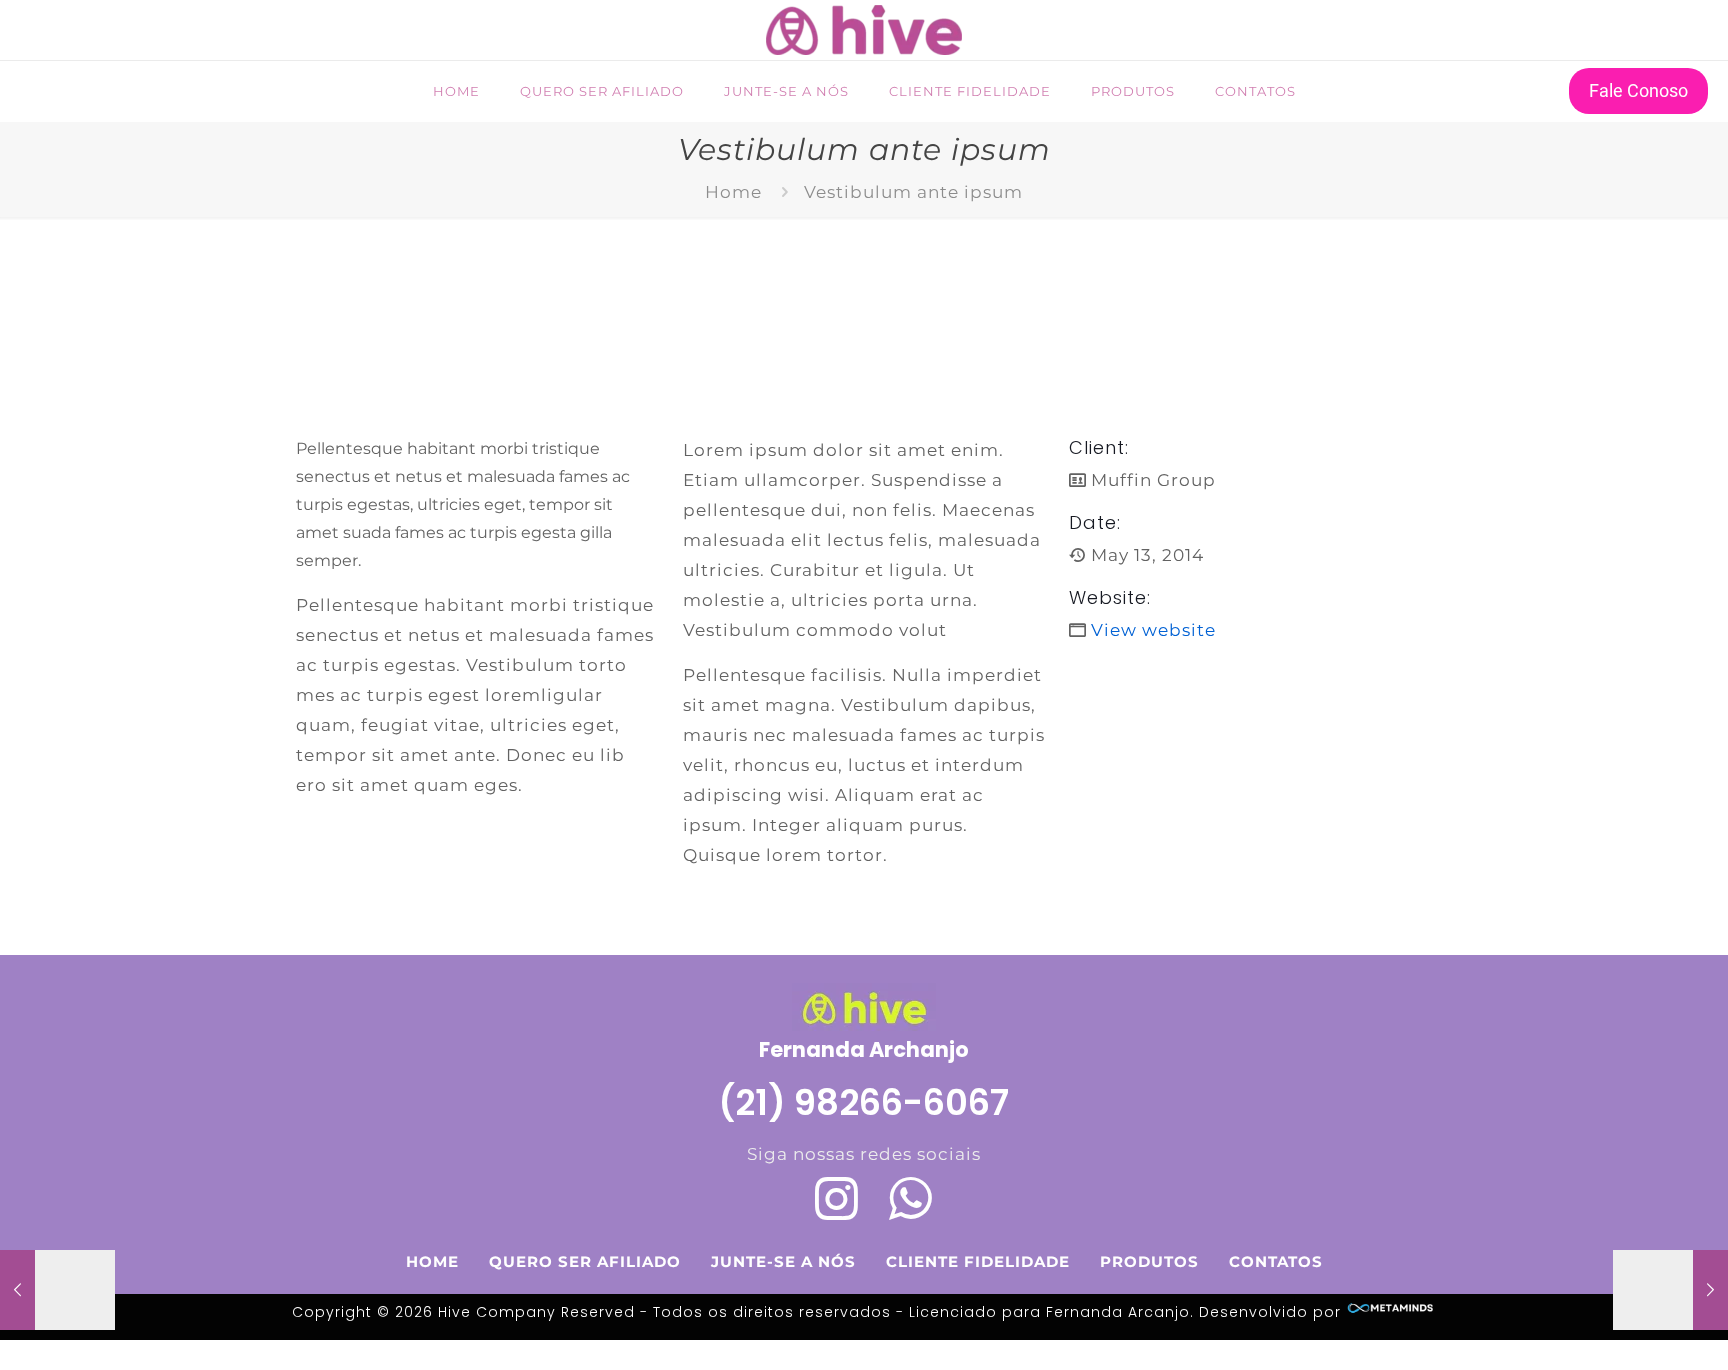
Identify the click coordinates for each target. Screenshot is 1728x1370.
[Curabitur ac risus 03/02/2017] (1670, 1290)
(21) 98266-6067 (863, 1102)
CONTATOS (1276, 1261)
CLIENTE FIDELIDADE (978, 1261)
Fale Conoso (1638, 90)
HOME (432, 1261)
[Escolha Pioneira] (864, 30)
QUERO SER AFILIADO (585, 1261)
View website (1153, 630)
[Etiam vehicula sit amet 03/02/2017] (57, 1290)
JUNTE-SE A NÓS (783, 1261)
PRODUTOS (1149, 1261)
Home (733, 192)
